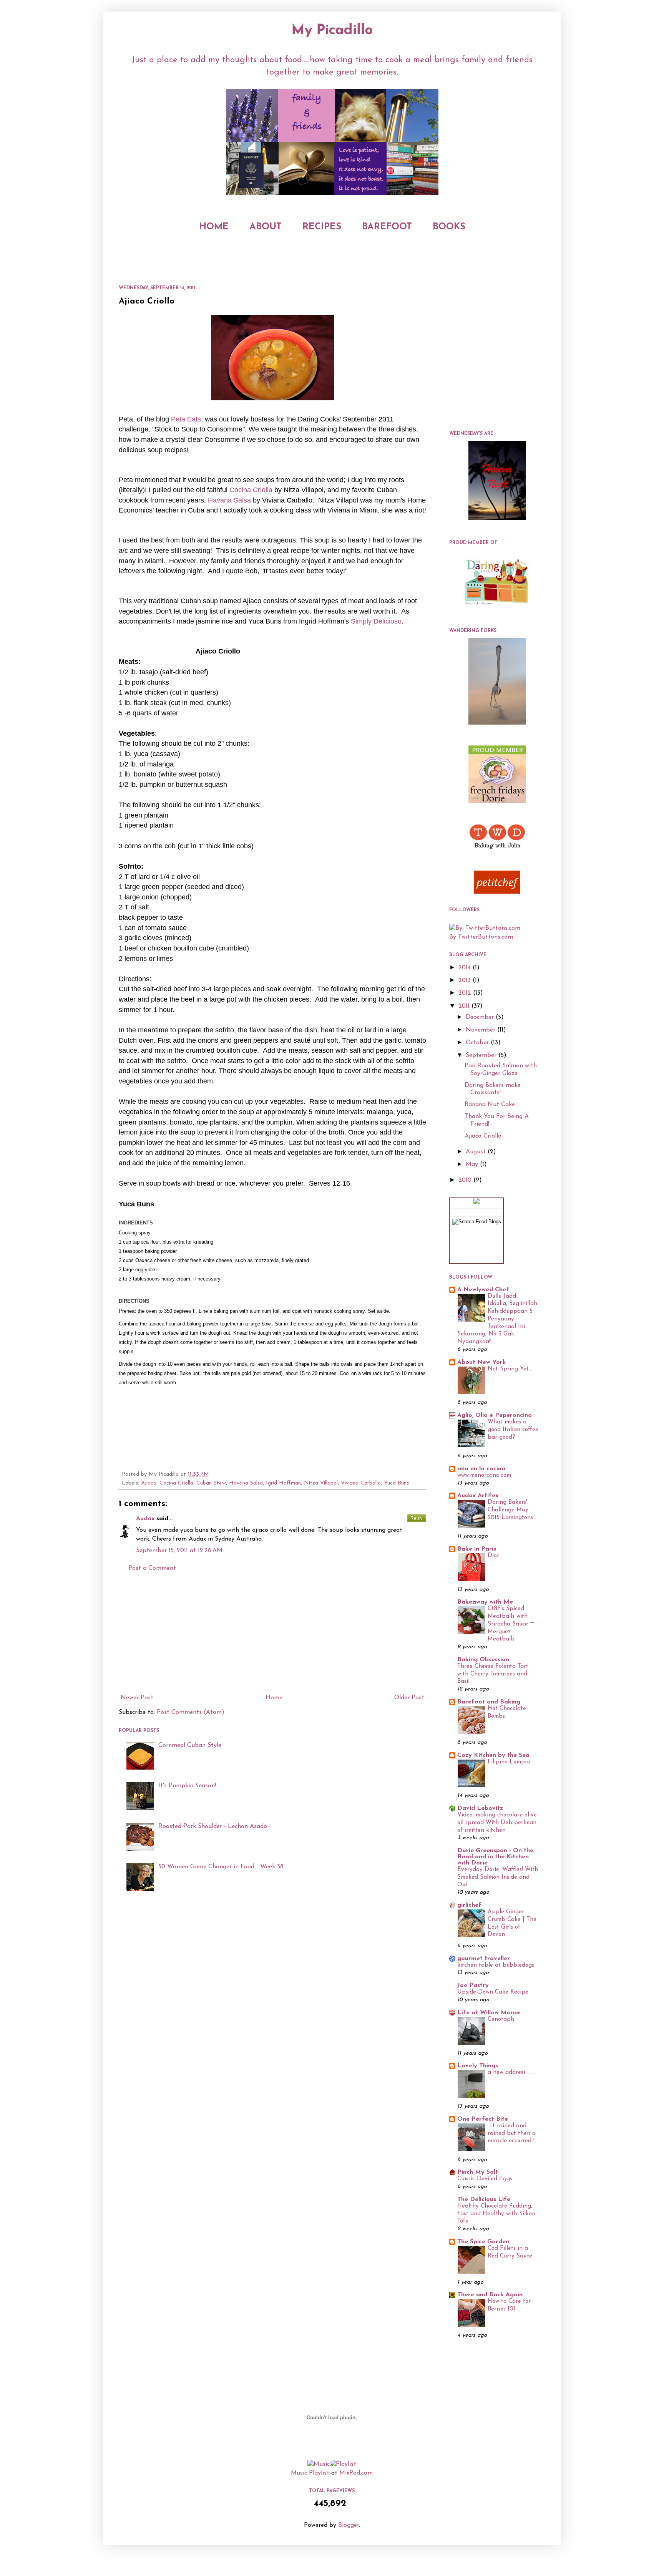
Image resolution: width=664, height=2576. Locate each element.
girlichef (469, 1905)
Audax (145, 1519)
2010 (466, 1180)
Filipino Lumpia (509, 1762)
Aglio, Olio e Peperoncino (495, 1415)
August (477, 1152)
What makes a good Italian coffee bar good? (513, 1430)
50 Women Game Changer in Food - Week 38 (221, 1867)
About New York (482, 1362)
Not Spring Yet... (510, 1369)
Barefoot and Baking (489, 1702)
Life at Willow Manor (489, 2013)
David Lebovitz (480, 1808)
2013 (466, 980)
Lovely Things (478, 2066)
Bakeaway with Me (485, 1602)
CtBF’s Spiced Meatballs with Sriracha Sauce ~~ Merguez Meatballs (511, 1624)
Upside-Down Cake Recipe (493, 1992)
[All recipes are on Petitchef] (497, 892)
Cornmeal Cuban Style (190, 1745)
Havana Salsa (246, 1483)
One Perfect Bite (483, 2119)
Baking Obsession (483, 1660)
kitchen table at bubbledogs (496, 1965)
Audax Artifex (478, 1496)
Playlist (319, 2473)
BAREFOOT (387, 227)
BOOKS (449, 227)
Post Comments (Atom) (191, 1712)
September (482, 1055)
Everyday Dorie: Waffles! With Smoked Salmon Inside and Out (498, 1877)
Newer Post (137, 1698)
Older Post (409, 1698)
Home (274, 1698)
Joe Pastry (473, 1985)
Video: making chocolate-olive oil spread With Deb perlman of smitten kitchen (497, 1823)
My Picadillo (332, 31)
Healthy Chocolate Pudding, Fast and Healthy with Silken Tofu (496, 2214)
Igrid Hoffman (283, 1483)
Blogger (349, 2525)
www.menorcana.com (484, 1475)
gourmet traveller (484, 1959)
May (473, 1164)
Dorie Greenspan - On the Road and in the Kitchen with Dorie (495, 1857)
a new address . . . (511, 2073)
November (481, 1030)
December (481, 1017)
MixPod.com (356, 2473)
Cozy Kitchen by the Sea (493, 1755)
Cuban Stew (211, 1483)
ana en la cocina (481, 1469)
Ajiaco (149, 1483)
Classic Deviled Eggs (485, 2179)
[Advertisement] (272, 1633)
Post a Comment (152, 1568)
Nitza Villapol (321, 1483)
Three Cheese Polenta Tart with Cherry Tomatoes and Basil (493, 1674)
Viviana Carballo (361, 1483)
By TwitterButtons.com (481, 937)
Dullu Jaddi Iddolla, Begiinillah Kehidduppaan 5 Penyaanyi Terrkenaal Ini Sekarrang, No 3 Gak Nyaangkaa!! (497, 1319)
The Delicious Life (484, 2199)
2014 (466, 968)
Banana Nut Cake (490, 1105)
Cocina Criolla (176, 1483)
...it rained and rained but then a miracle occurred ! (512, 2134)
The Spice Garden (483, 2242)
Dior (493, 1556)
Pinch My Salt (478, 2172)
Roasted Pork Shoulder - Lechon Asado (213, 1826)
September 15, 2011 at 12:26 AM (179, 1551)
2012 (466, 993)
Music (299, 2473)
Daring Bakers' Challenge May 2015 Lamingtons (510, 1510)
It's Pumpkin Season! (187, 1786)
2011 (465, 1006)
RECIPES (322, 227)
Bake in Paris (477, 1549)
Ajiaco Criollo (483, 1136)
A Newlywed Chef (483, 1290)
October (478, 1043)
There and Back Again (490, 2295)
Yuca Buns (396, 1483)
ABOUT (266, 227)
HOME (214, 227)
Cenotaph (501, 2019)
